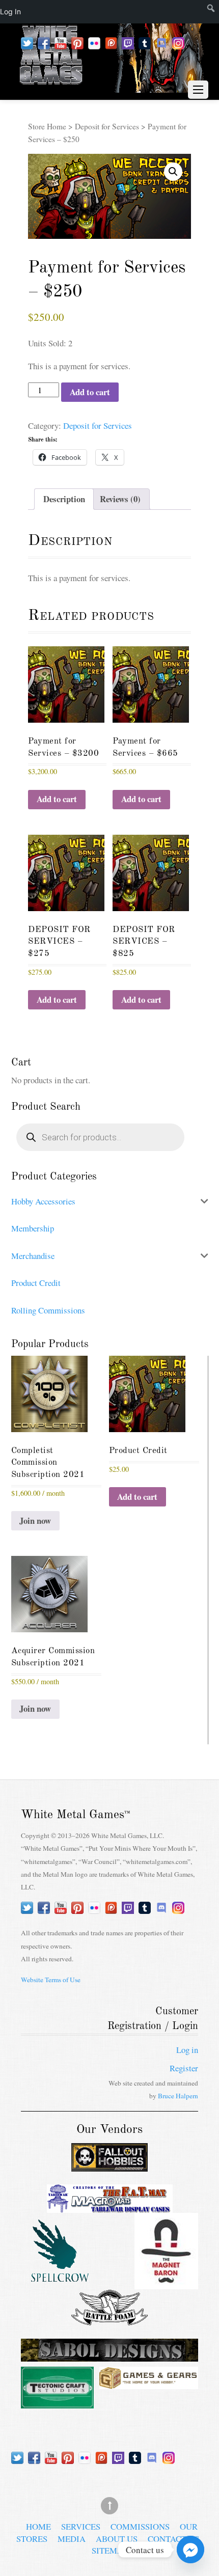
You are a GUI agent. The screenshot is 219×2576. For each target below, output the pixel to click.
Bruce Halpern (178, 2096)
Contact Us (173, 2538)
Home (38, 2526)
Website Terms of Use (51, 1980)
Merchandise (33, 1256)
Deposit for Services (107, 126)
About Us (117, 2538)
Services (81, 2526)
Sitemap (110, 2550)
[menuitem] (200, 12)
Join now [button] (35, 1520)
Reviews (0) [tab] (120, 499)
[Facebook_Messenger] (190, 2550)
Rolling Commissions (48, 1310)
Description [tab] (64, 499)
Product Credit (36, 1283)
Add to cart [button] (57, 799)
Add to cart (90, 392)
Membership (33, 1228)
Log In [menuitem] (10, 11)
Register (184, 2068)
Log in (187, 2050)
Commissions (140, 2526)
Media (72, 2538)
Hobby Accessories (43, 1201)
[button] (173, 172)
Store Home (47, 126)
